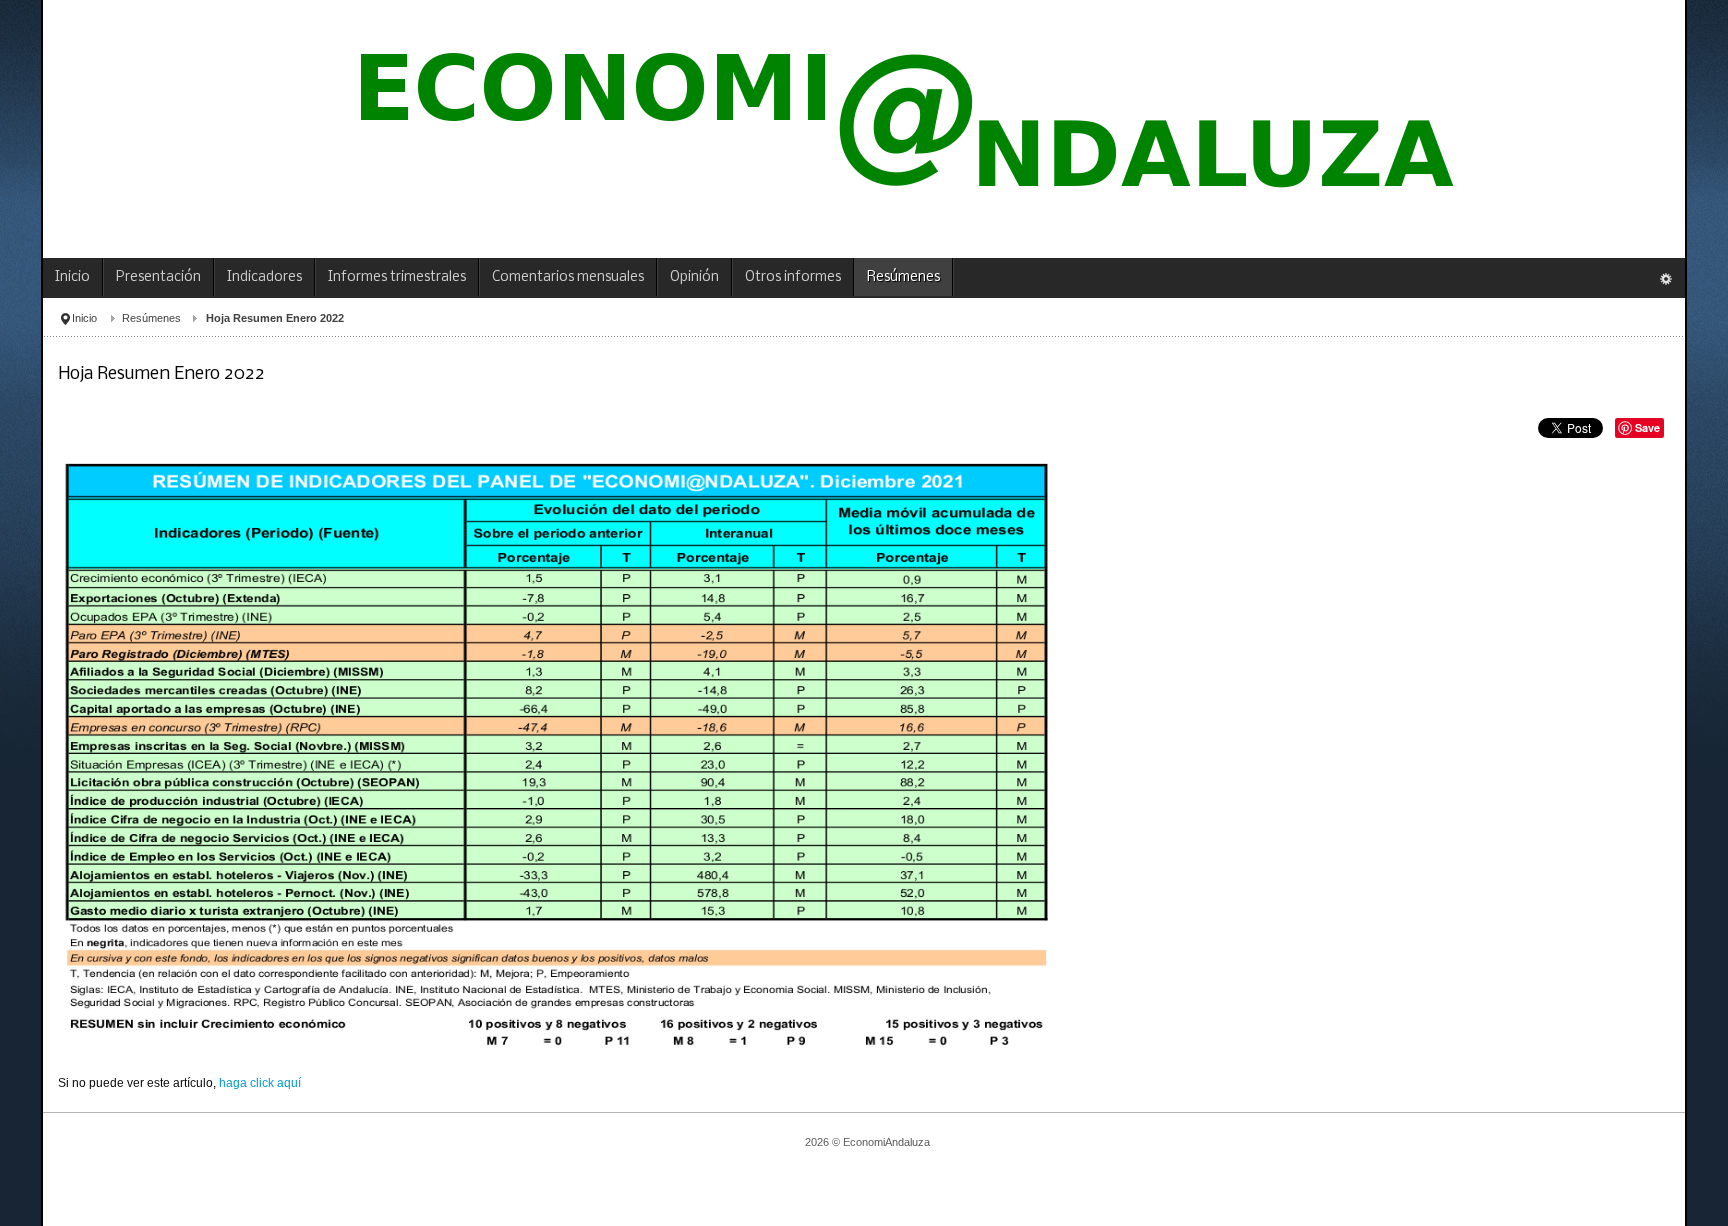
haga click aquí (258, 1083)
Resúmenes (151, 318)
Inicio (84, 318)
